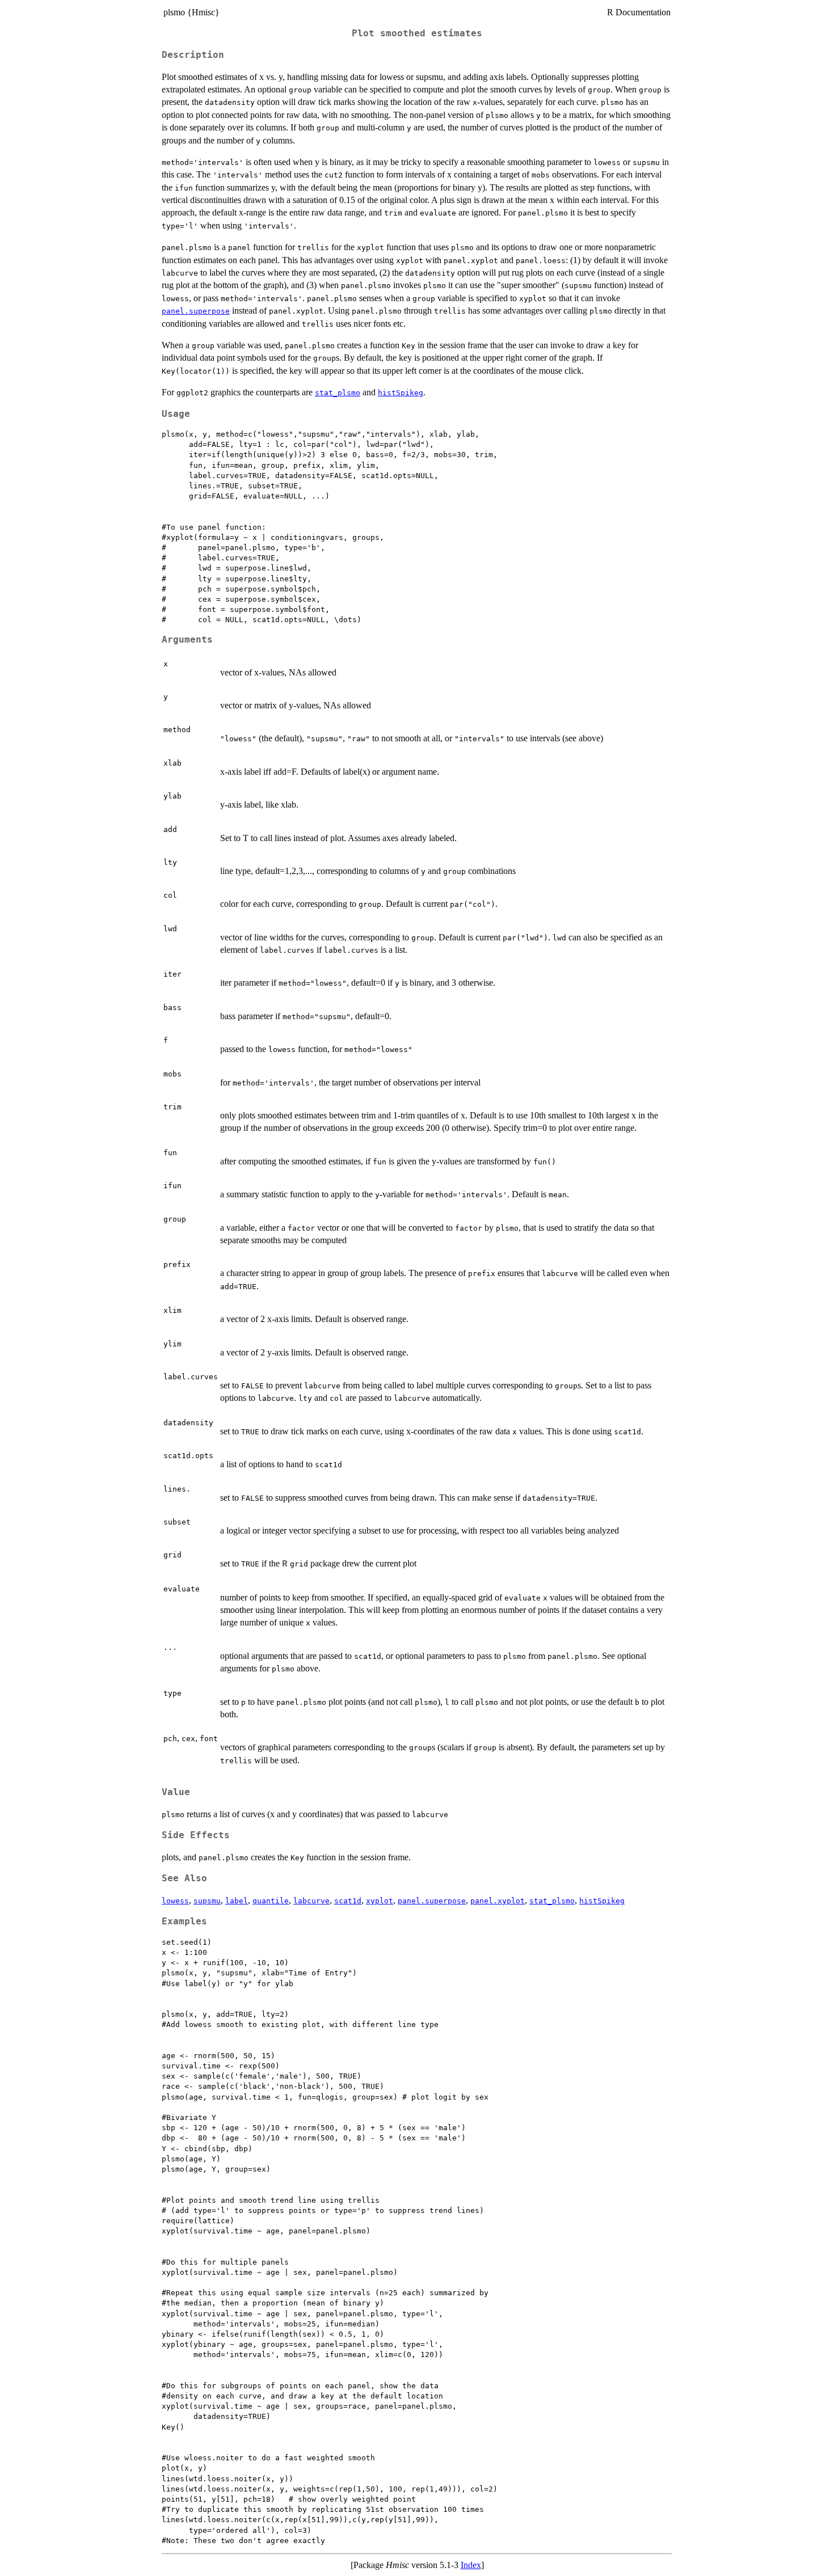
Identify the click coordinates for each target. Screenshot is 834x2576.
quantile (271, 1901)
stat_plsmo (338, 393)
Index (471, 2565)
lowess (175, 1901)
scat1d (348, 1901)
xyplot (380, 1901)
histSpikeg (401, 393)
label (237, 1901)
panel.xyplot (498, 1901)
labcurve (311, 1901)
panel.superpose (196, 311)
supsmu (207, 1901)
